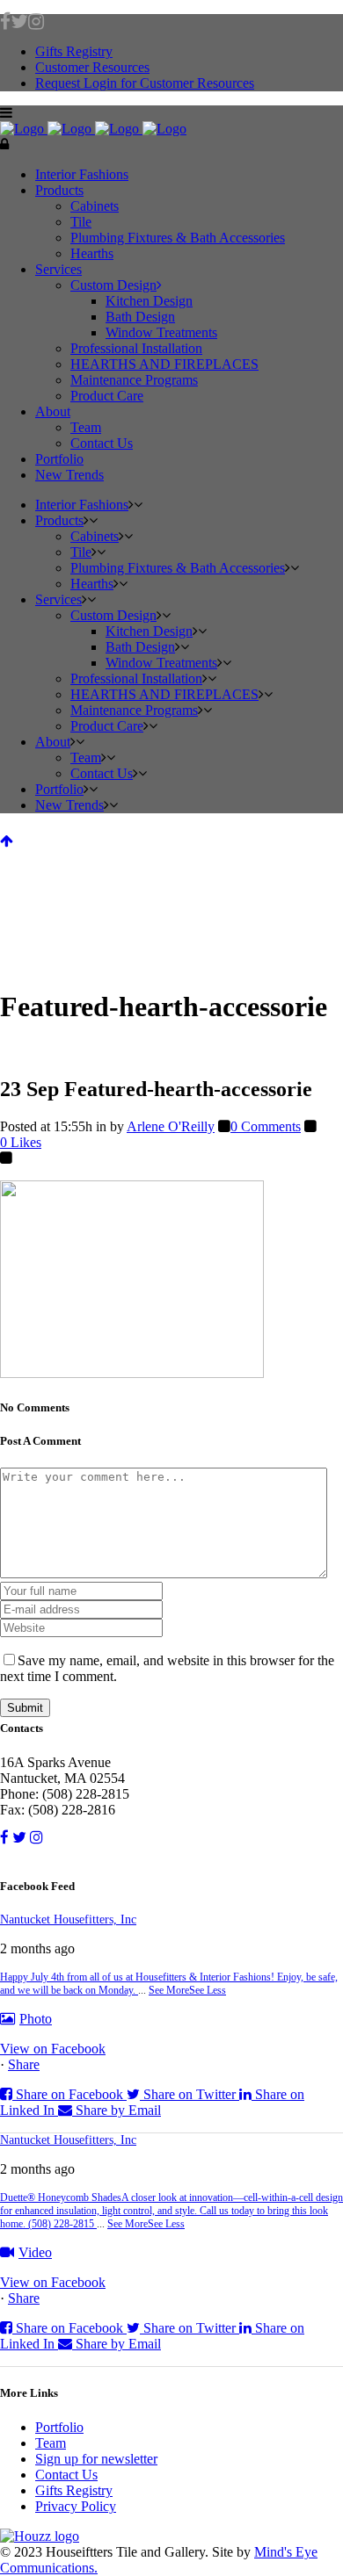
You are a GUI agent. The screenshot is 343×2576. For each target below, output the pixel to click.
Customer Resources (92, 67)
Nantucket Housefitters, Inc (68, 1919)
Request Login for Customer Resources (145, 83)
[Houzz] (171, 2536)
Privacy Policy (76, 2506)
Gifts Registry (74, 51)
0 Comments (266, 1126)
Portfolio (59, 2427)
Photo (36, 2019)
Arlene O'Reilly (171, 1126)
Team (51, 2443)
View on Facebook (53, 2049)
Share (24, 2064)
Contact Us (66, 2475)
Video (35, 2252)
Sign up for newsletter (96, 2459)
